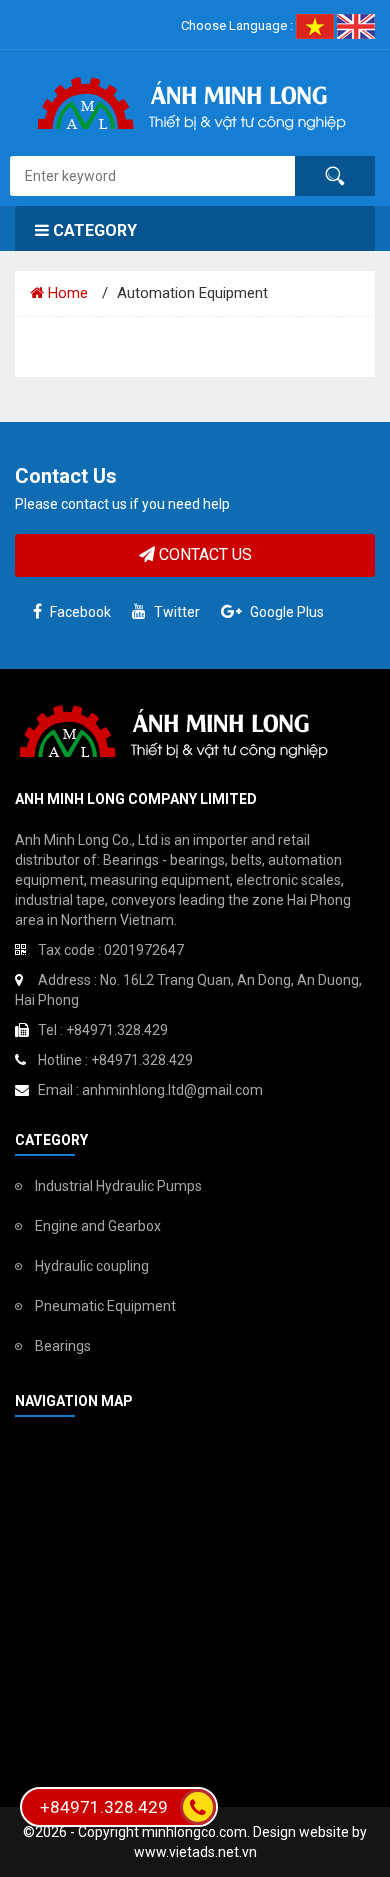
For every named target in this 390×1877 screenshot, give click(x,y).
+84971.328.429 (104, 1807)
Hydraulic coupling (92, 1266)
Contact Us (203, 554)
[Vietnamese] (316, 25)
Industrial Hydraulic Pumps (118, 1186)
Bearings (63, 1346)
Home (66, 293)
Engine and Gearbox (98, 1226)
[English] (356, 25)
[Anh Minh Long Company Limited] (195, 101)
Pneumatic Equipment (105, 1306)
